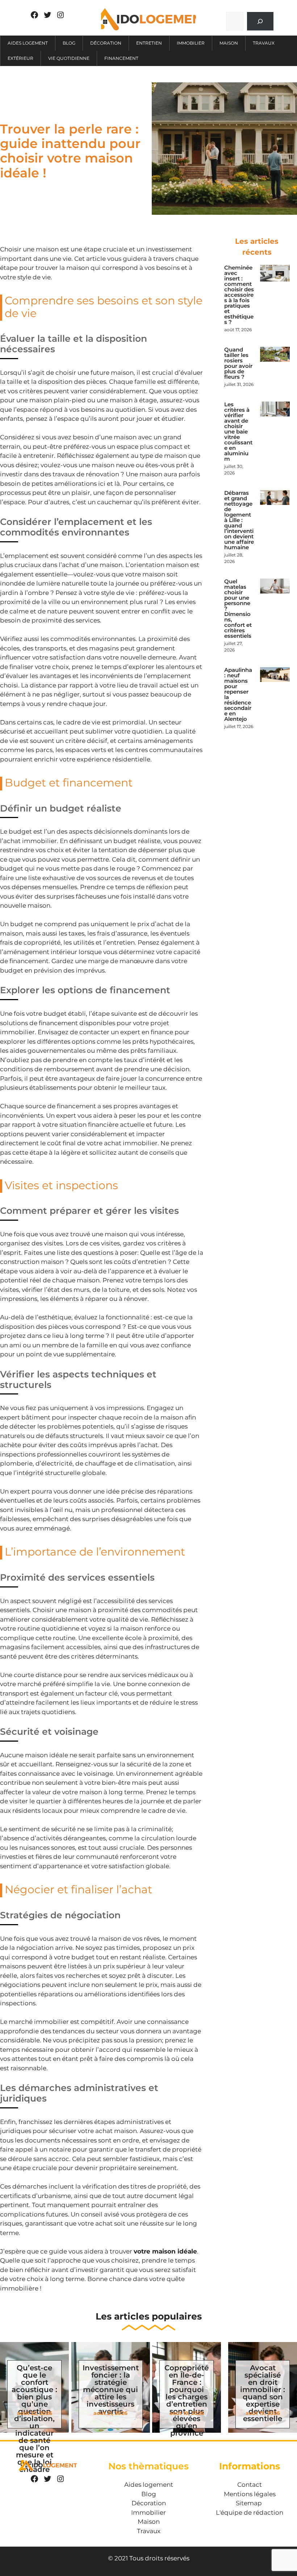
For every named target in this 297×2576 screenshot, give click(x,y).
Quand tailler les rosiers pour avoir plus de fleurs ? (238, 363)
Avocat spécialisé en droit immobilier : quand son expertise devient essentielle (263, 2393)
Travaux (264, 43)
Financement (121, 58)
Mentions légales (250, 2494)
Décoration (106, 43)
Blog (69, 43)
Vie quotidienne (69, 58)
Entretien (149, 43)
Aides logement (28, 43)
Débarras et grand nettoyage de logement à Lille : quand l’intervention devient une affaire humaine (239, 520)
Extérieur (20, 58)
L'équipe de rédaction (250, 2513)
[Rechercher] (260, 21)
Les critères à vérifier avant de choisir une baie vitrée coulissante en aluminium (238, 432)
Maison (229, 43)
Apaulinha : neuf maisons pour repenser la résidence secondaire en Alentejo (238, 694)
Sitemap (249, 2503)
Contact (250, 2485)
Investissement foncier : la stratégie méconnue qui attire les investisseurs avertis (111, 2390)
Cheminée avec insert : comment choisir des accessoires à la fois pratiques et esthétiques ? (239, 295)
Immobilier (191, 43)
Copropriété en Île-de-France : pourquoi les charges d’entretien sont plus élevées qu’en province (187, 2400)
